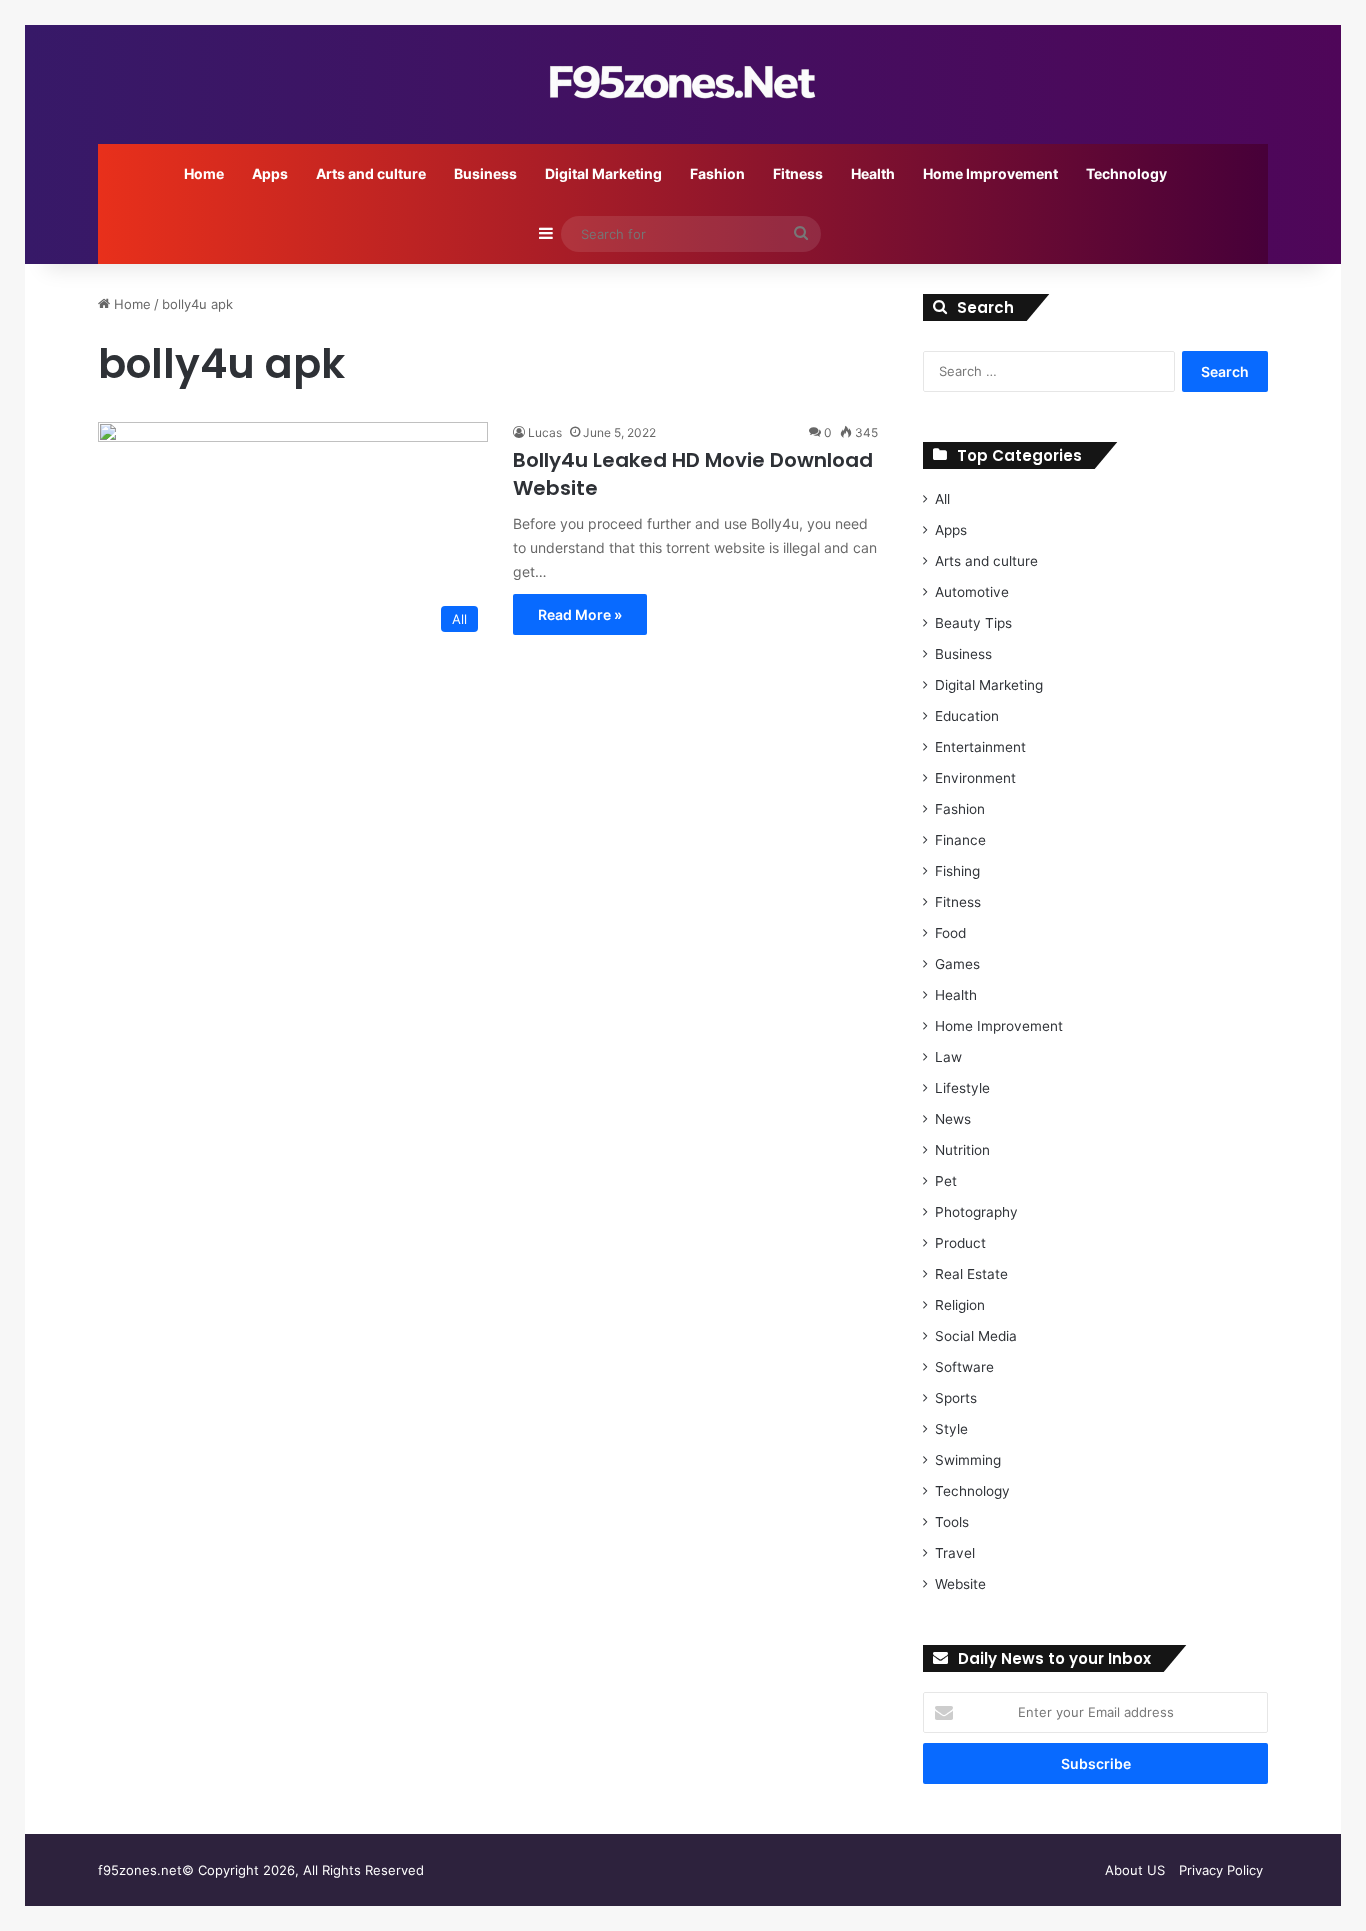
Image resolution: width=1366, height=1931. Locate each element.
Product (960, 1243)
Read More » (580, 614)
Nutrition (962, 1150)
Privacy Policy (1221, 1870)
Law (948, 1057)
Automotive (972, 592)
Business (485, 173)
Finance (960, 840)
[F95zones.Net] (683, 83)
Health (873, 173)
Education (967, 716)
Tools (952, 1522)
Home (204, 173)
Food (950, 933)
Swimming (968, 1460)
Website (960, 1584)
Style (951, 1429)
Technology (1126, 173)
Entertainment (980, 747)
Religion (960, 1305)
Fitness (798, 173)
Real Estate (971, 1274)
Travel (955, 1553)
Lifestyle (962, 1088)
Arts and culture (371, 173)
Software (964, 1367)
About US (1135, 1870)
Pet (946, 1181)
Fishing (957, 871)
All (942, 499)
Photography (976, 1212)
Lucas (545, 432)
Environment (975, 778)
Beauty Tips (973, 623)
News (953, 1119)
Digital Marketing (603, 173)
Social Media (976, 1336)
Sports (956, 1398)
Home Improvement (990, 173)
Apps (270, 173)
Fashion (717, 173)
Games (957, 964)
